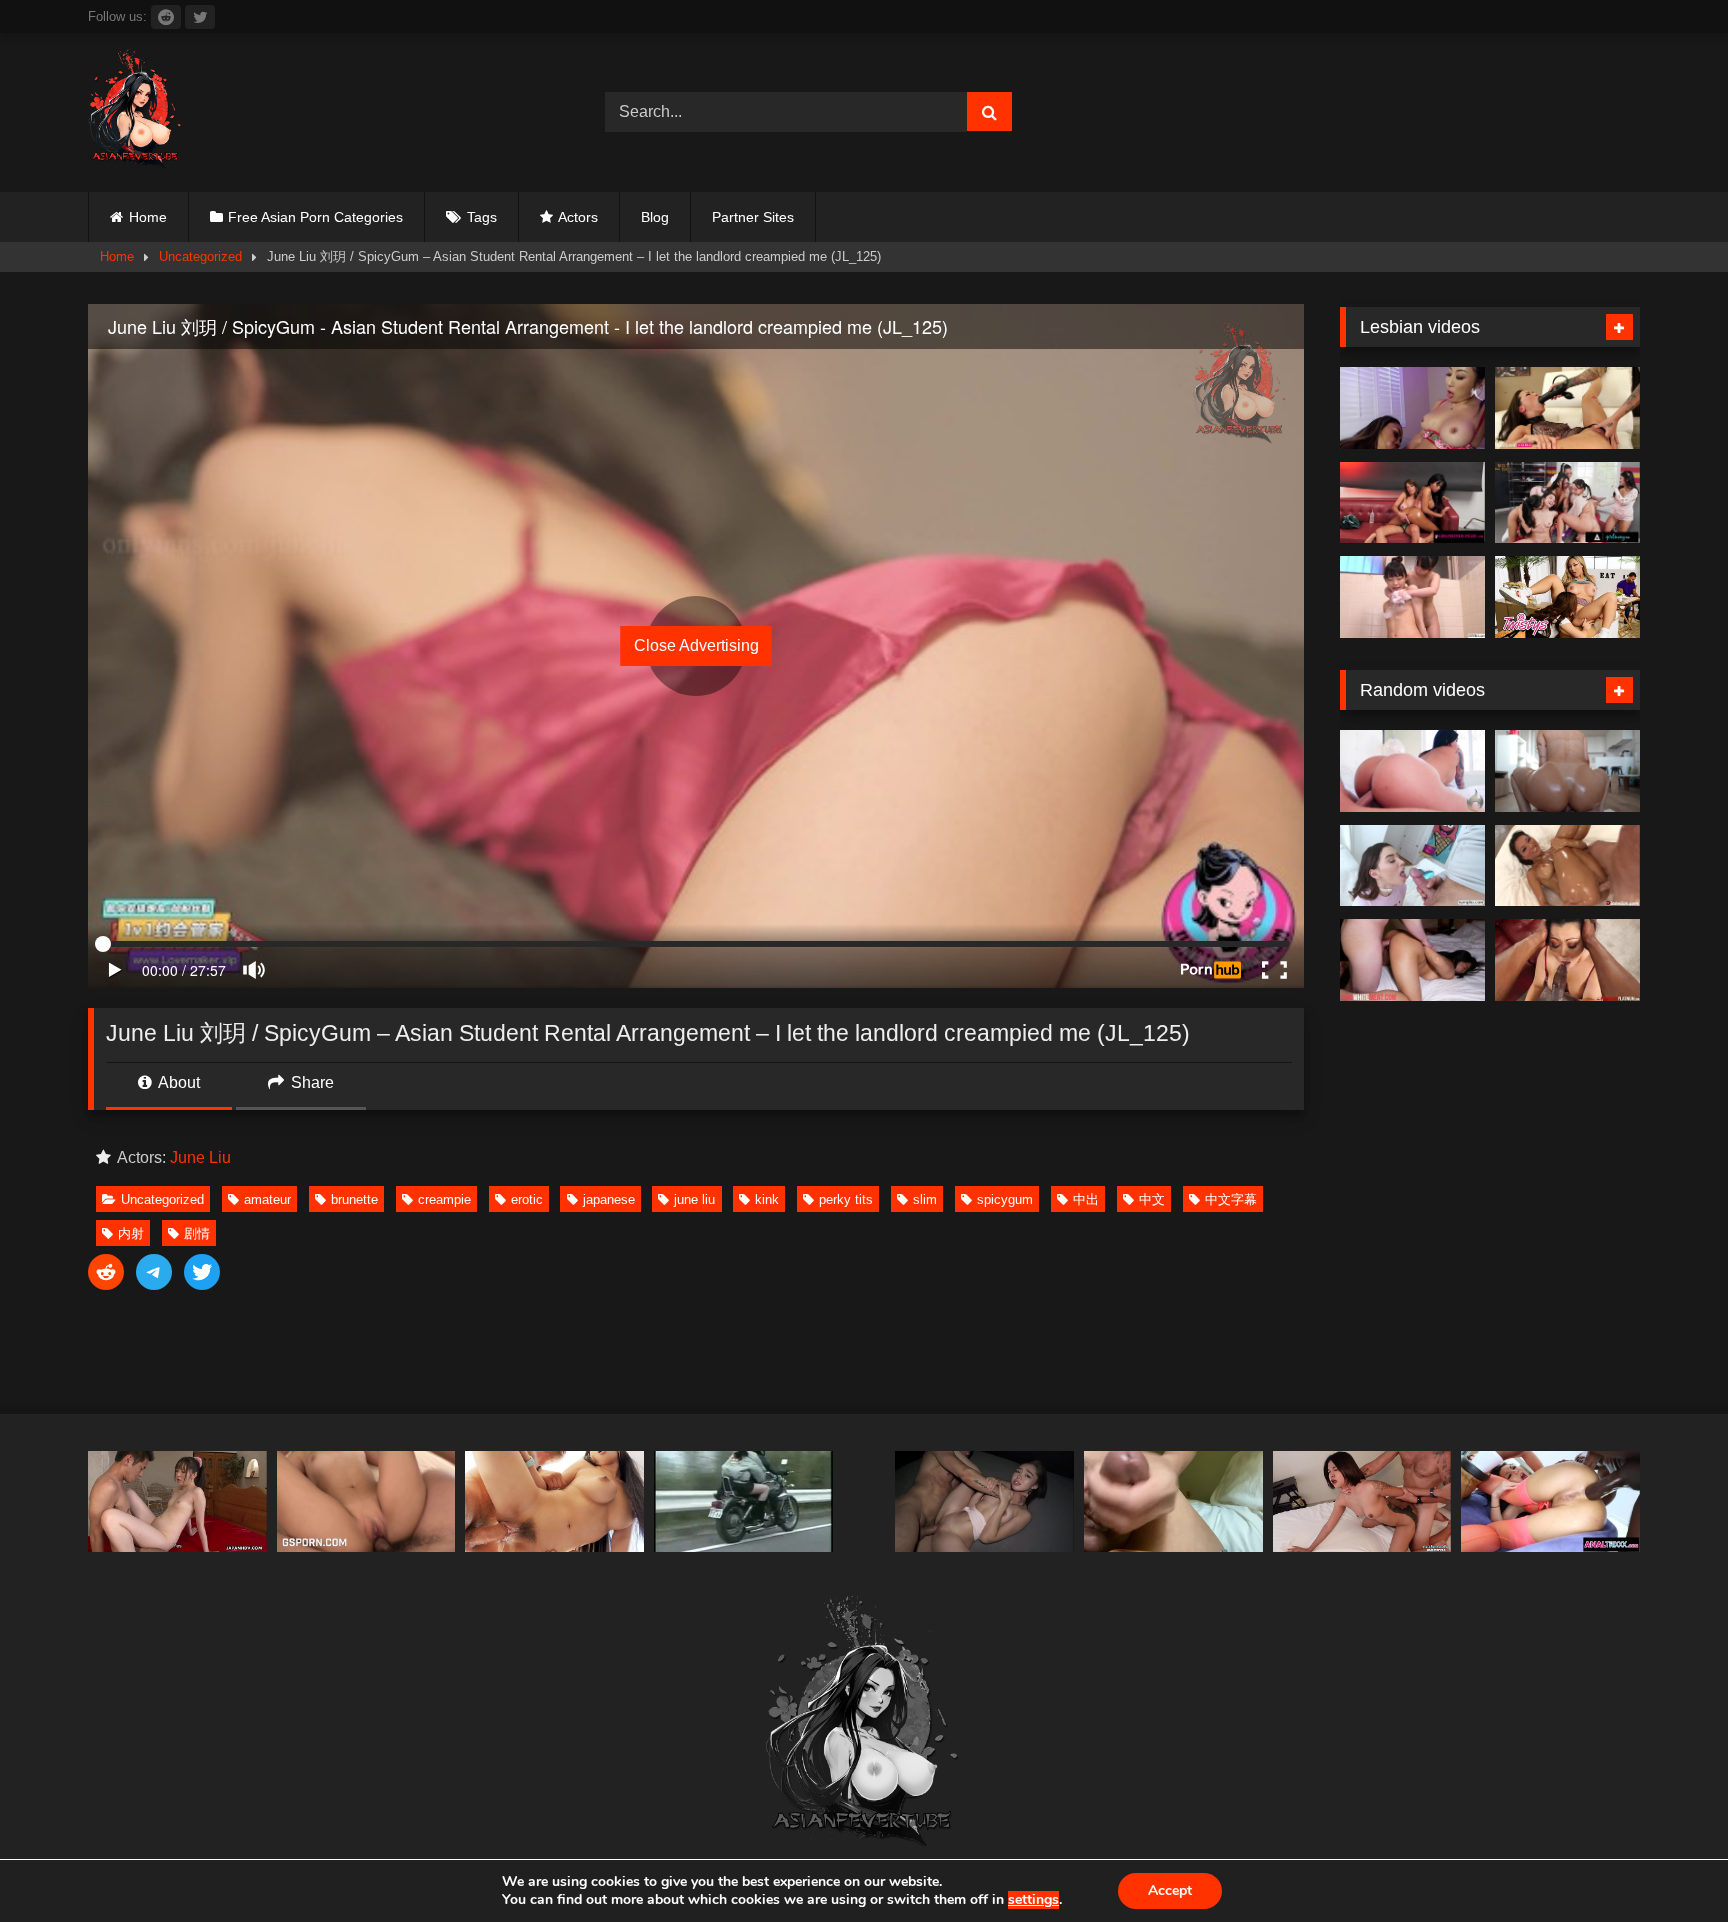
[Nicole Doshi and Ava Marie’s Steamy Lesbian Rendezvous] (1412, 408)
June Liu (200, 1157)
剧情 (197, 1233)
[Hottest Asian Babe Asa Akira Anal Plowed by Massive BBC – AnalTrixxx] (1550, 1501)
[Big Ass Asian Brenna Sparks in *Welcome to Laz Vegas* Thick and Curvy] (1412, 771)
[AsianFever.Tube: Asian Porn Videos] (136, 112)
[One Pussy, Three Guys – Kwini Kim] (984, 1501)
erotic (527, 1199)
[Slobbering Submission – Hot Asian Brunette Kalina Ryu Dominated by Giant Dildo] (1567, 408)
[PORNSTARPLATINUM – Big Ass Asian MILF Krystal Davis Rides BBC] (1567, 960)
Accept (1170, 1890)
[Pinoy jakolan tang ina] (1173, 1501)
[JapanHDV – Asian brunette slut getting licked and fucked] (177, 1501)
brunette (354, 1199)
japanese (609, 1199)
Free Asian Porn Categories (315, 217)
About (177, 1082)
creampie (444, 1199)
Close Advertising (696, 645)
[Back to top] (1666, 1862)
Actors (578, 217)
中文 (1152, 1199)
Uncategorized (200, 256)
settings (1033, 1900)
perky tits (846, 1199)
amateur (267, 1199)
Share (310, 1082)
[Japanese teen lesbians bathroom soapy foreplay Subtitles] (1412, 597)
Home (148, 217)
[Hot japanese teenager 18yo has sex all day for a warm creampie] (366, 1501)
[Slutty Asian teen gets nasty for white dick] (1412, 960)
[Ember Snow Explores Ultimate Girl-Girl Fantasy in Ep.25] (1412, 503)
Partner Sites (753, 217)
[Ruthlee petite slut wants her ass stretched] (1567, 771)
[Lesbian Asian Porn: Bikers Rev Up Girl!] (743, 1501)
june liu (694, 1199)
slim (925, 1199)
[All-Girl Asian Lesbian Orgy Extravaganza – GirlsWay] (1567, 503)
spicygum (1005, 1199)
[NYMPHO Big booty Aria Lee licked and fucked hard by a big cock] (1412, 866)
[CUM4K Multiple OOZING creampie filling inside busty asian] (554, 1501)
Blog (655, 217)
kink (767, 1199)
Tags (482, 217)
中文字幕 (1231, 1199)
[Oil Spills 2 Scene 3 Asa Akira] (1567, 866)
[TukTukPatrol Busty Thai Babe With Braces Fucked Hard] (1362, 1501)
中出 (1086, 1199)
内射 (131, 1233)
